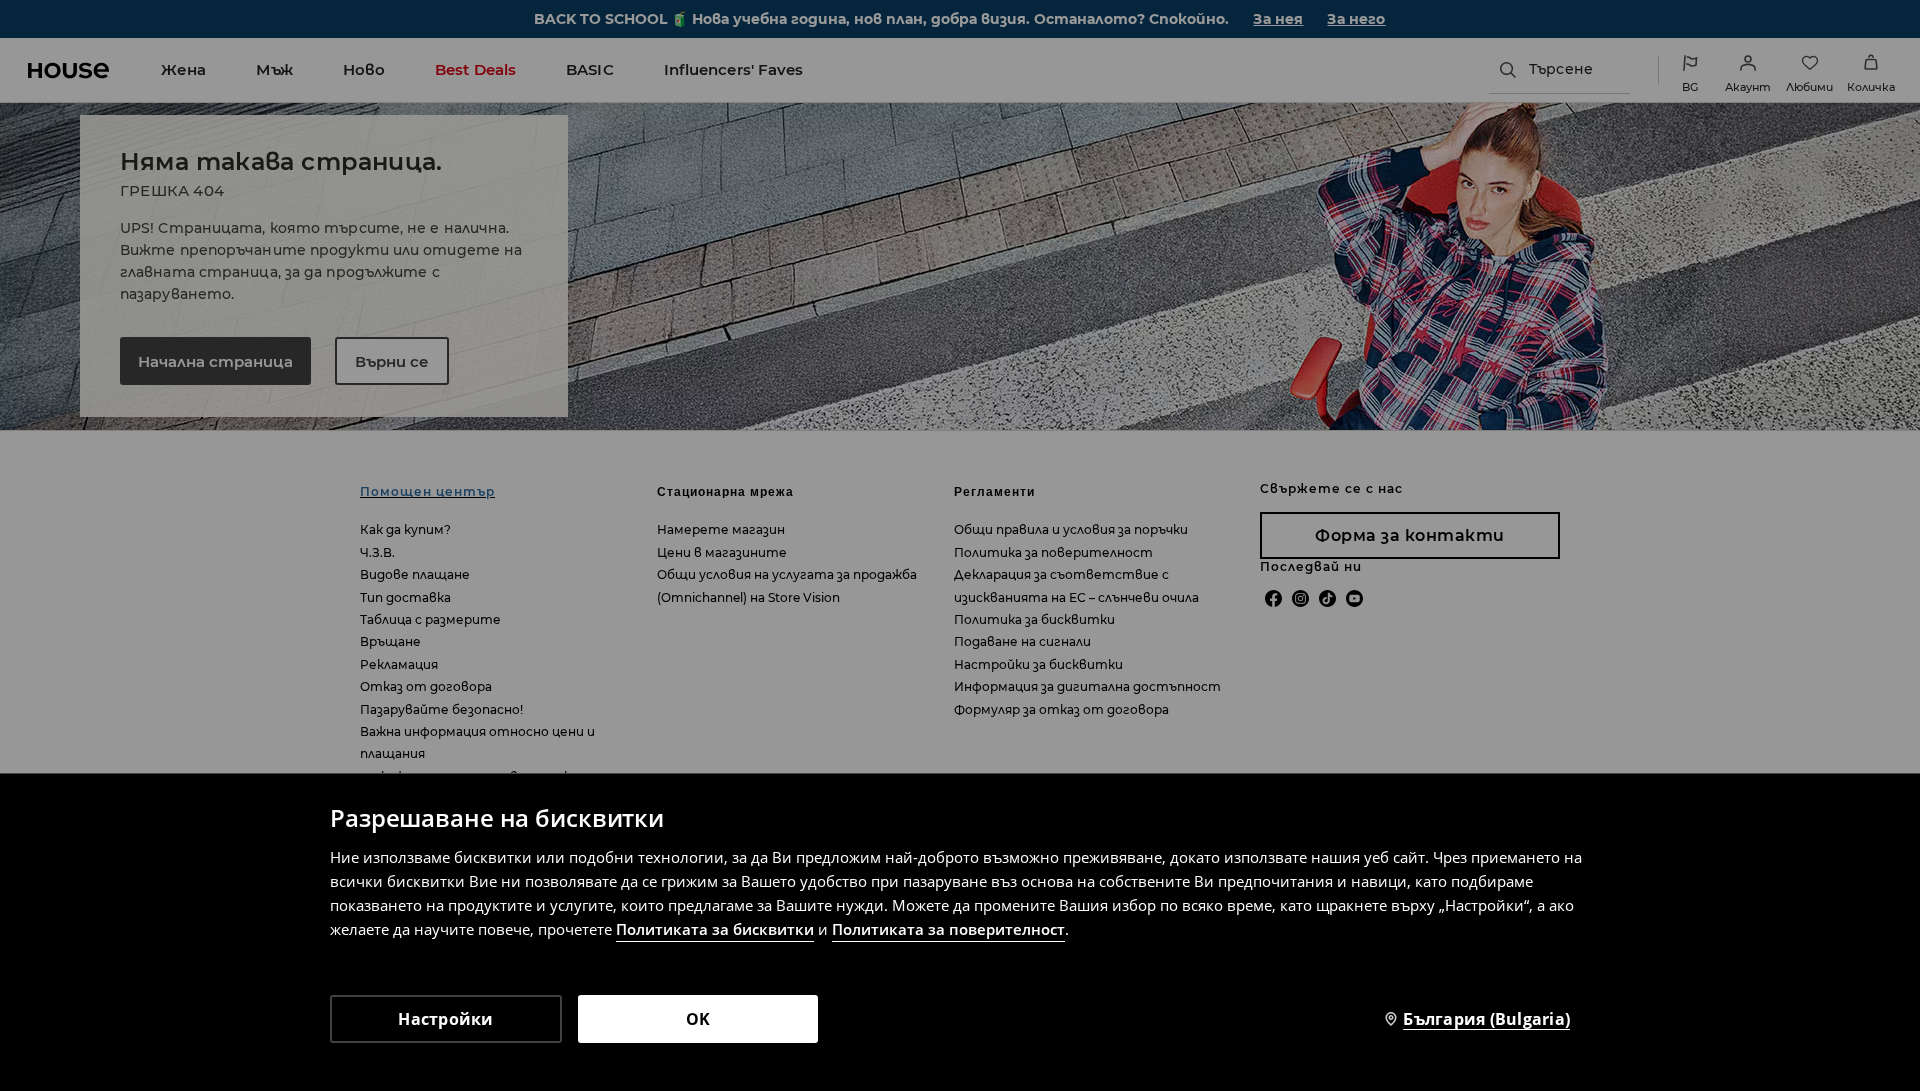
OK (698, 1019)
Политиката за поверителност (948, 929)
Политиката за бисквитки (715, 929)
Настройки (445, 1019)
